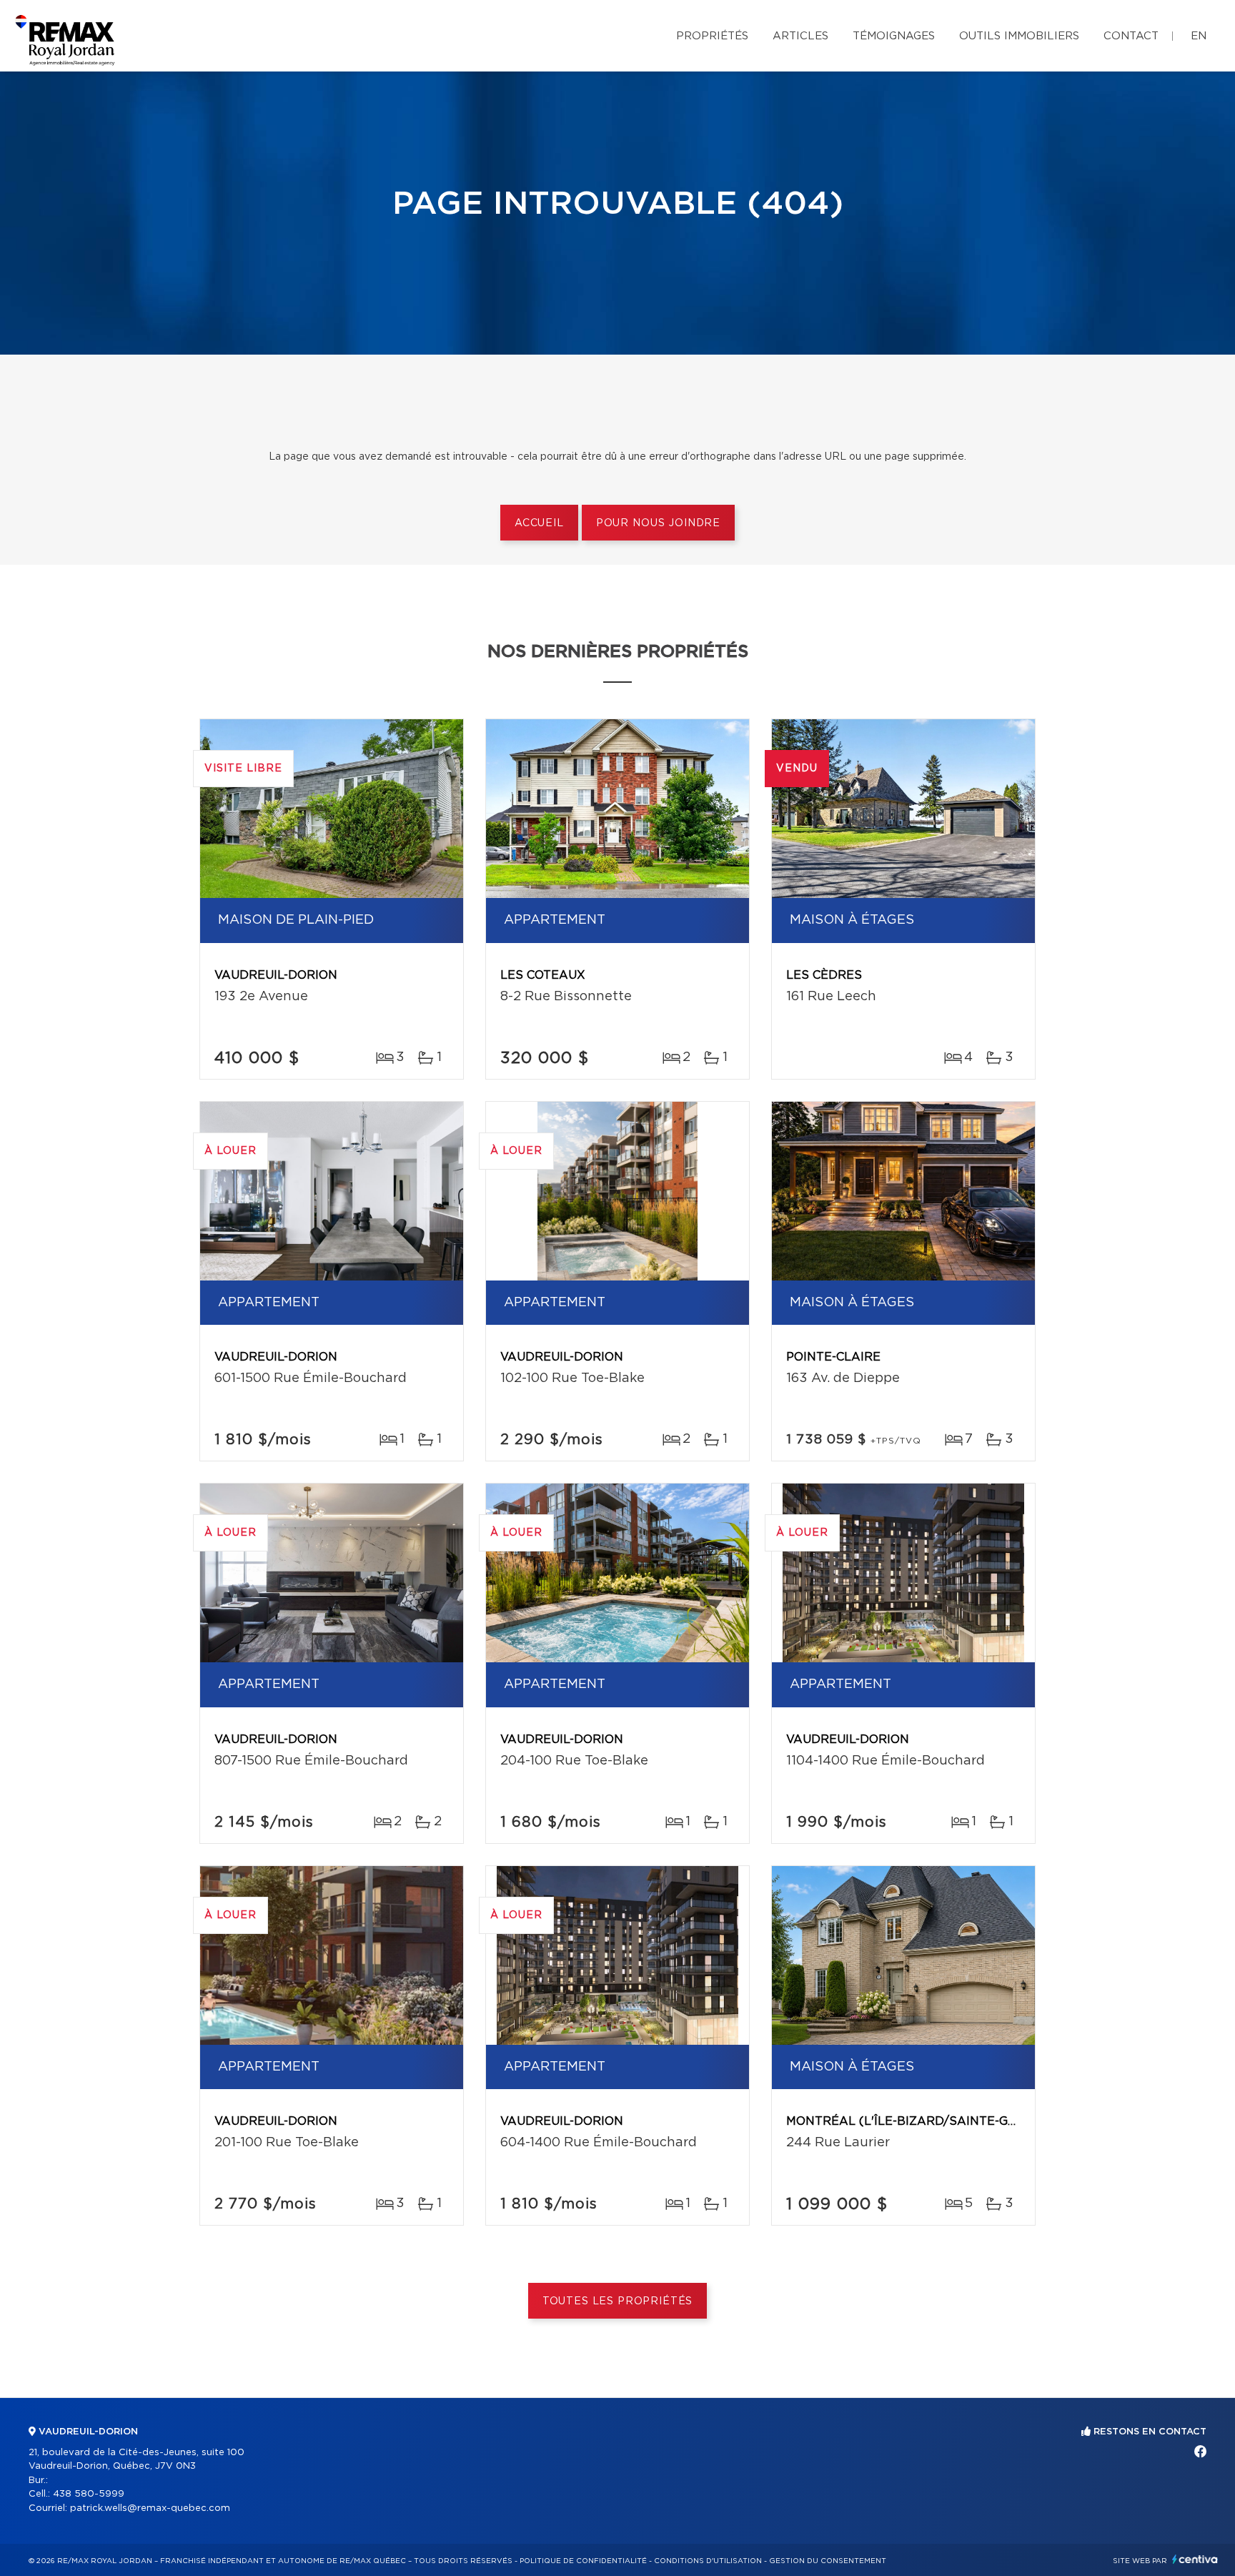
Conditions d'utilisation (708, 2561)
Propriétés (712, 36)
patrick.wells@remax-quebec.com (150, 2508)
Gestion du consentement (828, 2561)
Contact (1131, 36)
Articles (800, 36)
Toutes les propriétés (618, 2301)
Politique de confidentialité (583, 2561)
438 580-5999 (89, 2494)
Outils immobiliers (1019, 36)
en (1199, 36)
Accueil (539, 523)
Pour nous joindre (658, 523)
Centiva (1195, 2559)
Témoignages (894, 36)
